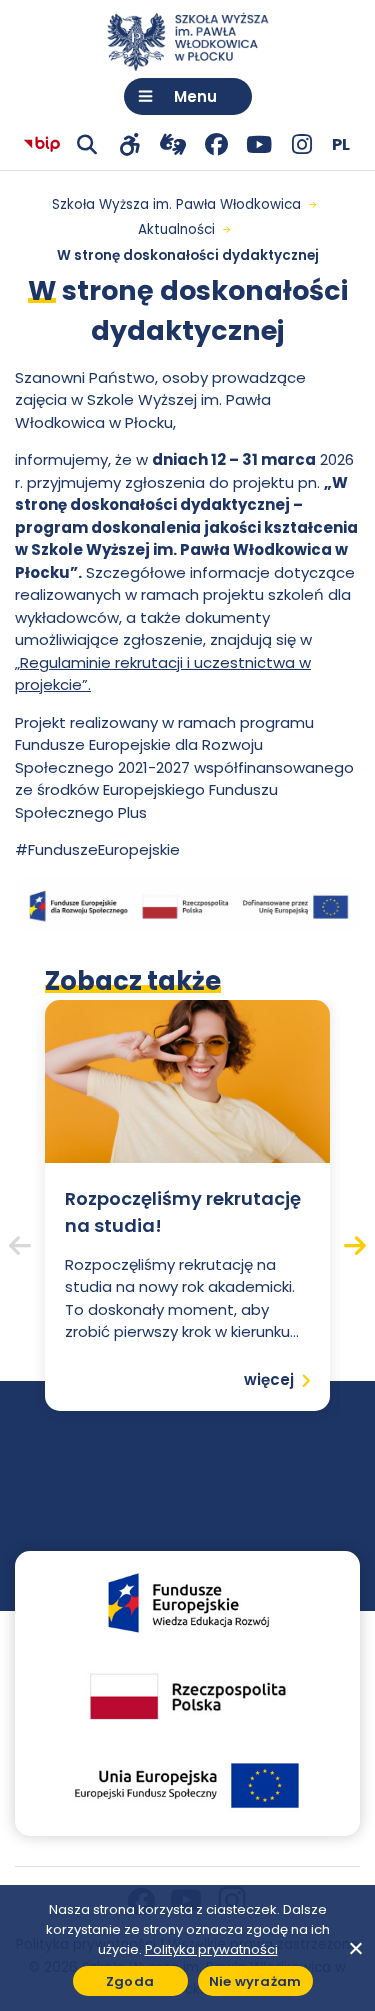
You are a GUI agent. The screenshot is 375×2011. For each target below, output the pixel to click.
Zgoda (130, 1981)
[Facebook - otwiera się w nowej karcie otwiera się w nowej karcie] (216, 144)
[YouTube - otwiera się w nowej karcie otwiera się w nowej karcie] (259, 144)
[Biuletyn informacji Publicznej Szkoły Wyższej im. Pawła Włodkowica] (42, 145)
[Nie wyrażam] (355, 1948)
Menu (195, 96)
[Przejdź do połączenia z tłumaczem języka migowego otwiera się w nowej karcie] (173, 144)
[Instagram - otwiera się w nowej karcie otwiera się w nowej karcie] (302, 144)
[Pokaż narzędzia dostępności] (130, 144)
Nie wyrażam (255, 1981)
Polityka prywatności (211, 1949)
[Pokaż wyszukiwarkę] (87, 144)
